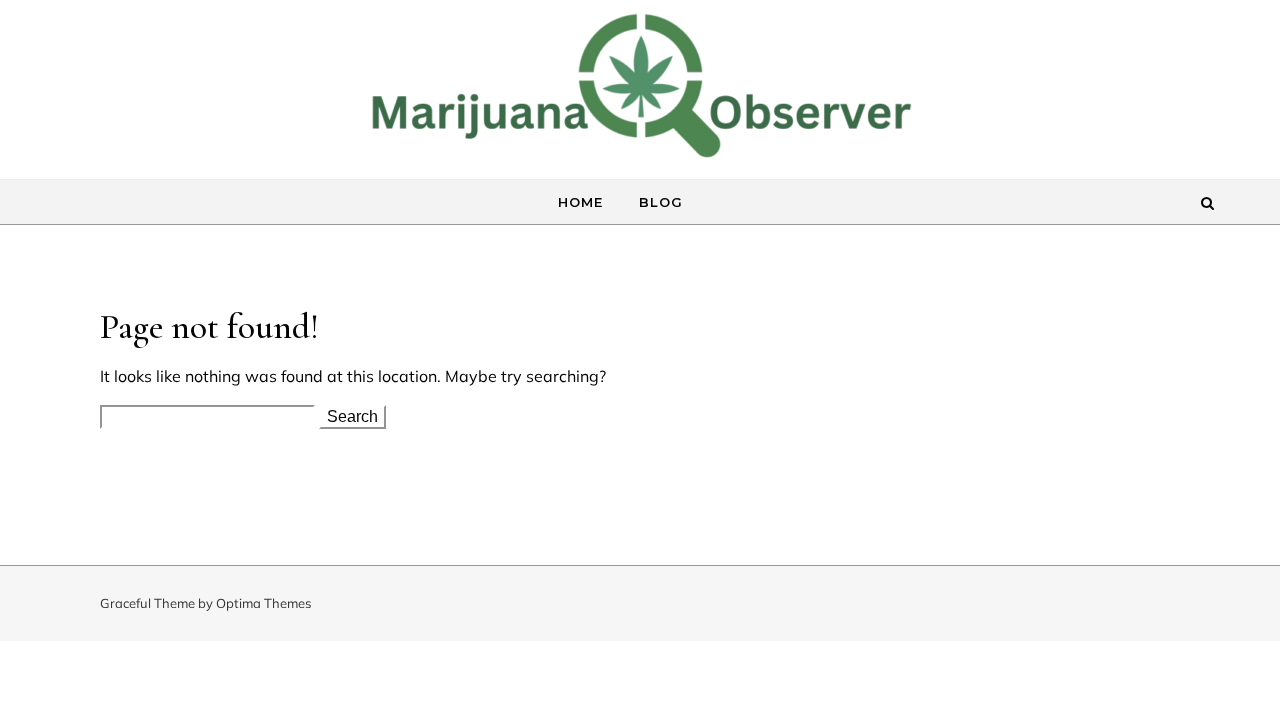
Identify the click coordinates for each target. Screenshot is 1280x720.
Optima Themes (263, 603)
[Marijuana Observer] (640, 105)
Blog (661, 202)
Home (580, 202)
